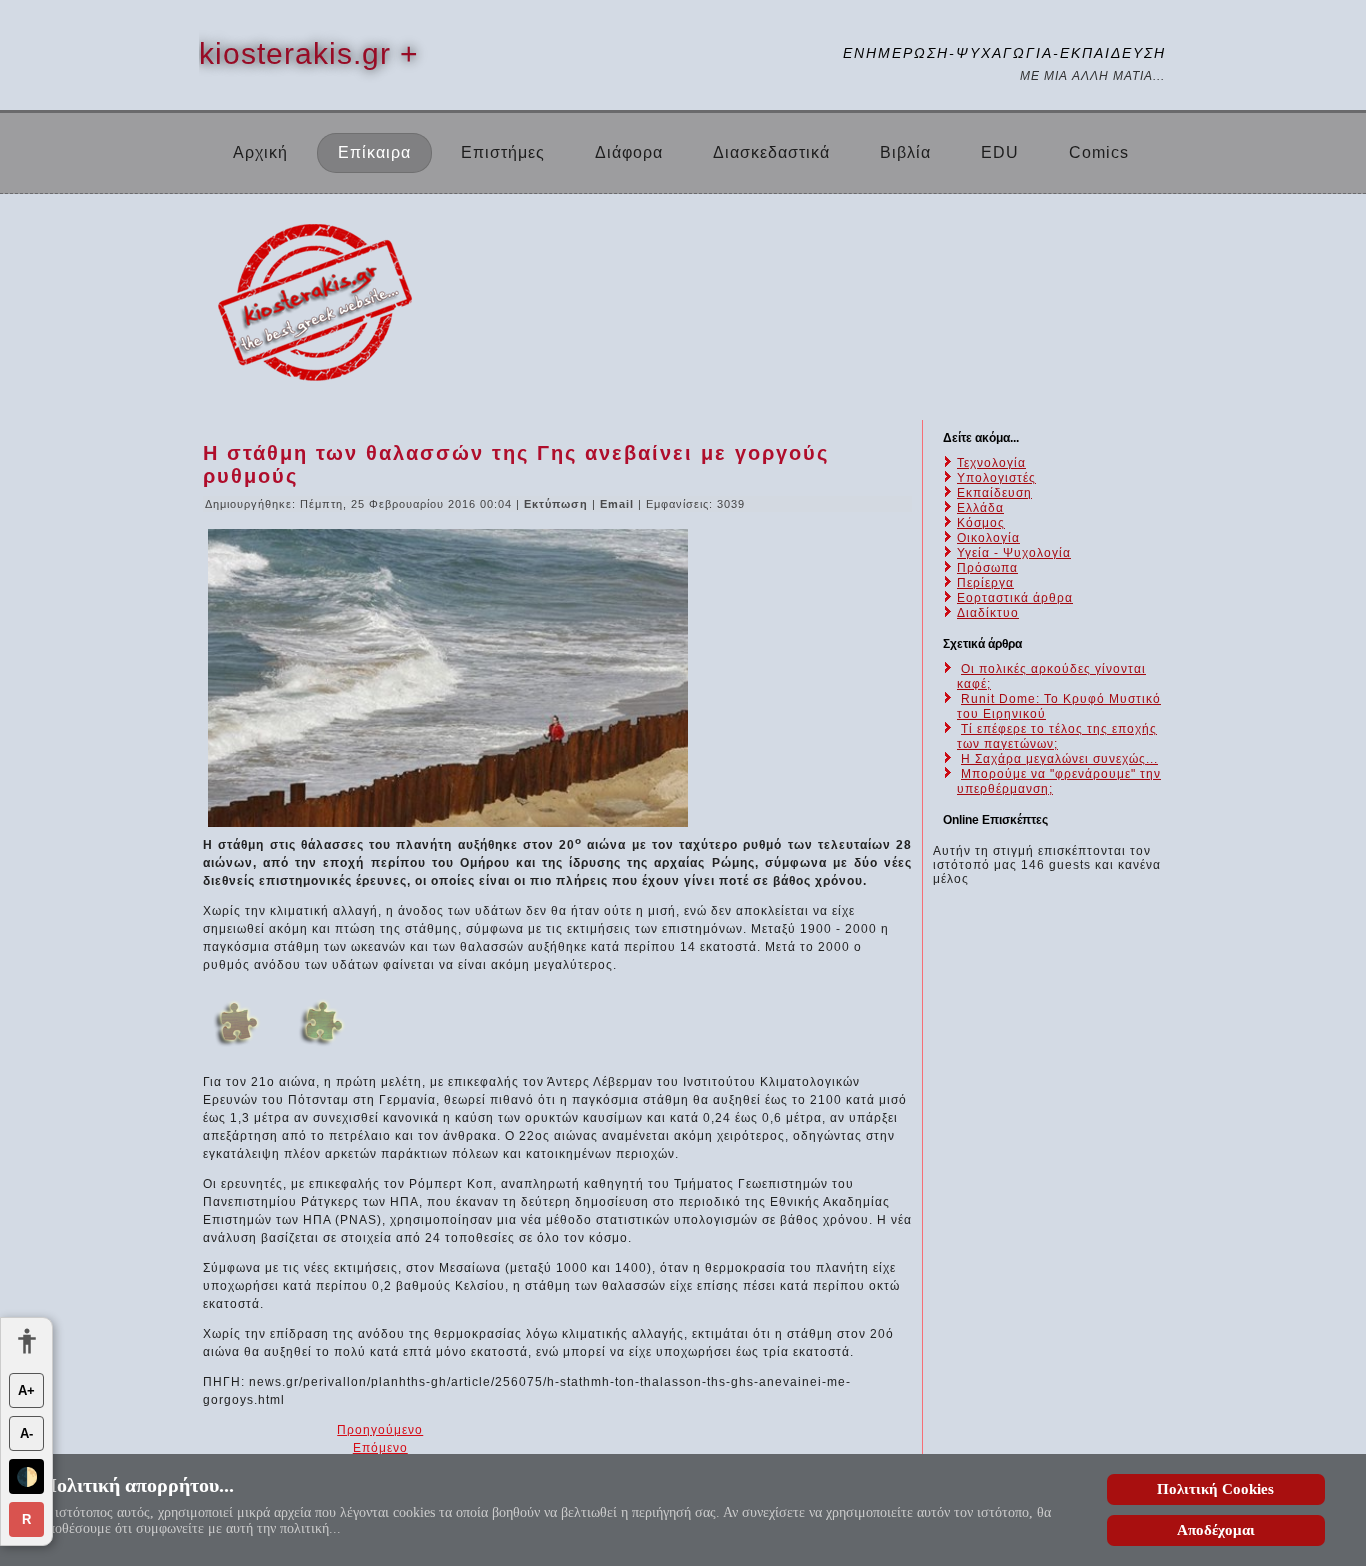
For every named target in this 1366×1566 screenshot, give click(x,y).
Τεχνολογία (991, 463)
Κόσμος (981, 523)
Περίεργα (985, 583)
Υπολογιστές (996, 478)
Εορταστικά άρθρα (1015, 598)
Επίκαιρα (374, 152)
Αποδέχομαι (1216, 1530)
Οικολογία (988, 538)
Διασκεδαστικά (771, 152)
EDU (1000, 152)
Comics (1099, 152)
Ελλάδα (980, 508)
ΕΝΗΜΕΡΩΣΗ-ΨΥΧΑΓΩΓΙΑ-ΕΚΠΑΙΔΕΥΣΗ (1004, 53)
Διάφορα (629, 152)
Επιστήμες (503, 152)
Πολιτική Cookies (1215, 1489)
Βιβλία (905, 152)
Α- (26, 1433)
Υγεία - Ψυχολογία (1014, 553)
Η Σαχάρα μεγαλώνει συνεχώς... (1059, 759)
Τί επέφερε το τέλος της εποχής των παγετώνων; (1057, 736)
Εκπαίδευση (994, 493)
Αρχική (260, 152)
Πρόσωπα (987, 568)
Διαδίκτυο (988, 613)
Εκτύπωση (558, 504)
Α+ (26, 1390)
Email (619, 504)
